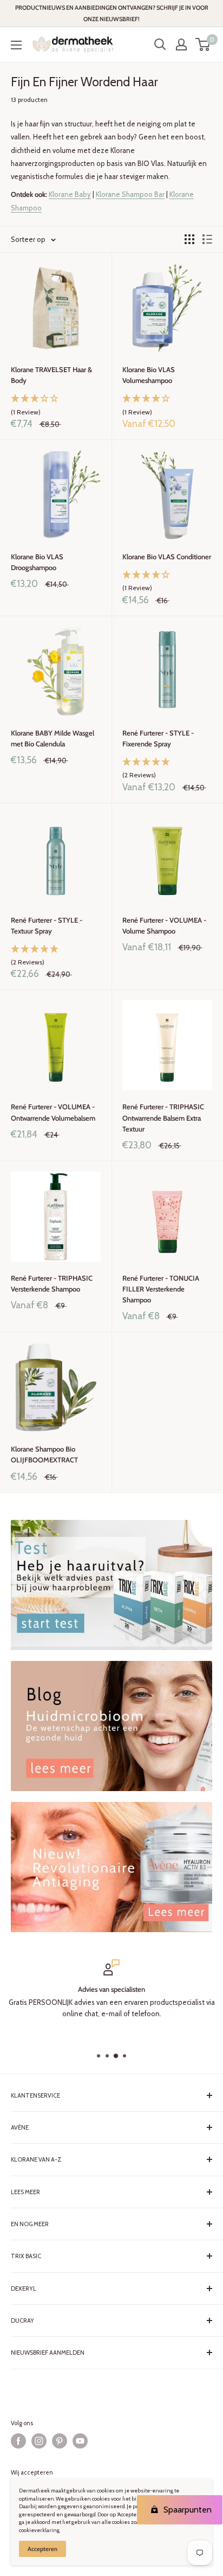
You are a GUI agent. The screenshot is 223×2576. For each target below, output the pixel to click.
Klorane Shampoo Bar (130, 194)
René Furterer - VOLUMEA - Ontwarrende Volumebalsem (53, 1112)
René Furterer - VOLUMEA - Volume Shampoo (164, 925)
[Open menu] (16, 45)
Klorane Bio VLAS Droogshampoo (37, 562)
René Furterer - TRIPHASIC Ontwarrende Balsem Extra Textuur (163, 1117)
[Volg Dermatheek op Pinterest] (60, 2441)
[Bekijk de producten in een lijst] (207, 239)
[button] (56, 406)
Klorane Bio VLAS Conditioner (167, 557)
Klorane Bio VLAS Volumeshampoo (149, 375)
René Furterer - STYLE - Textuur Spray (47, 925)
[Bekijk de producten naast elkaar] (189, 239)
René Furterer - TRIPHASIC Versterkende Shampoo (52, 1283)
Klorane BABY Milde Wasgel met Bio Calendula (53, 738)
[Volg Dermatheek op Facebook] (18, 2441)
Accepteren (42, 2549)
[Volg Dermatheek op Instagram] (39, 2441)
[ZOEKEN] (160, 44)
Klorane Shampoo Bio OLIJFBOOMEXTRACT (44, 1454)
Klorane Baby (70, 194)
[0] (203, 44)
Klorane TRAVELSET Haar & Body (51, 375)
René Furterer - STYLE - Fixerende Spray (158, 738)
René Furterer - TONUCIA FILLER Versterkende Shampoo (161, 1289)
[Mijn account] (181, 44)
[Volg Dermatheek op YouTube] (80, 2441)
